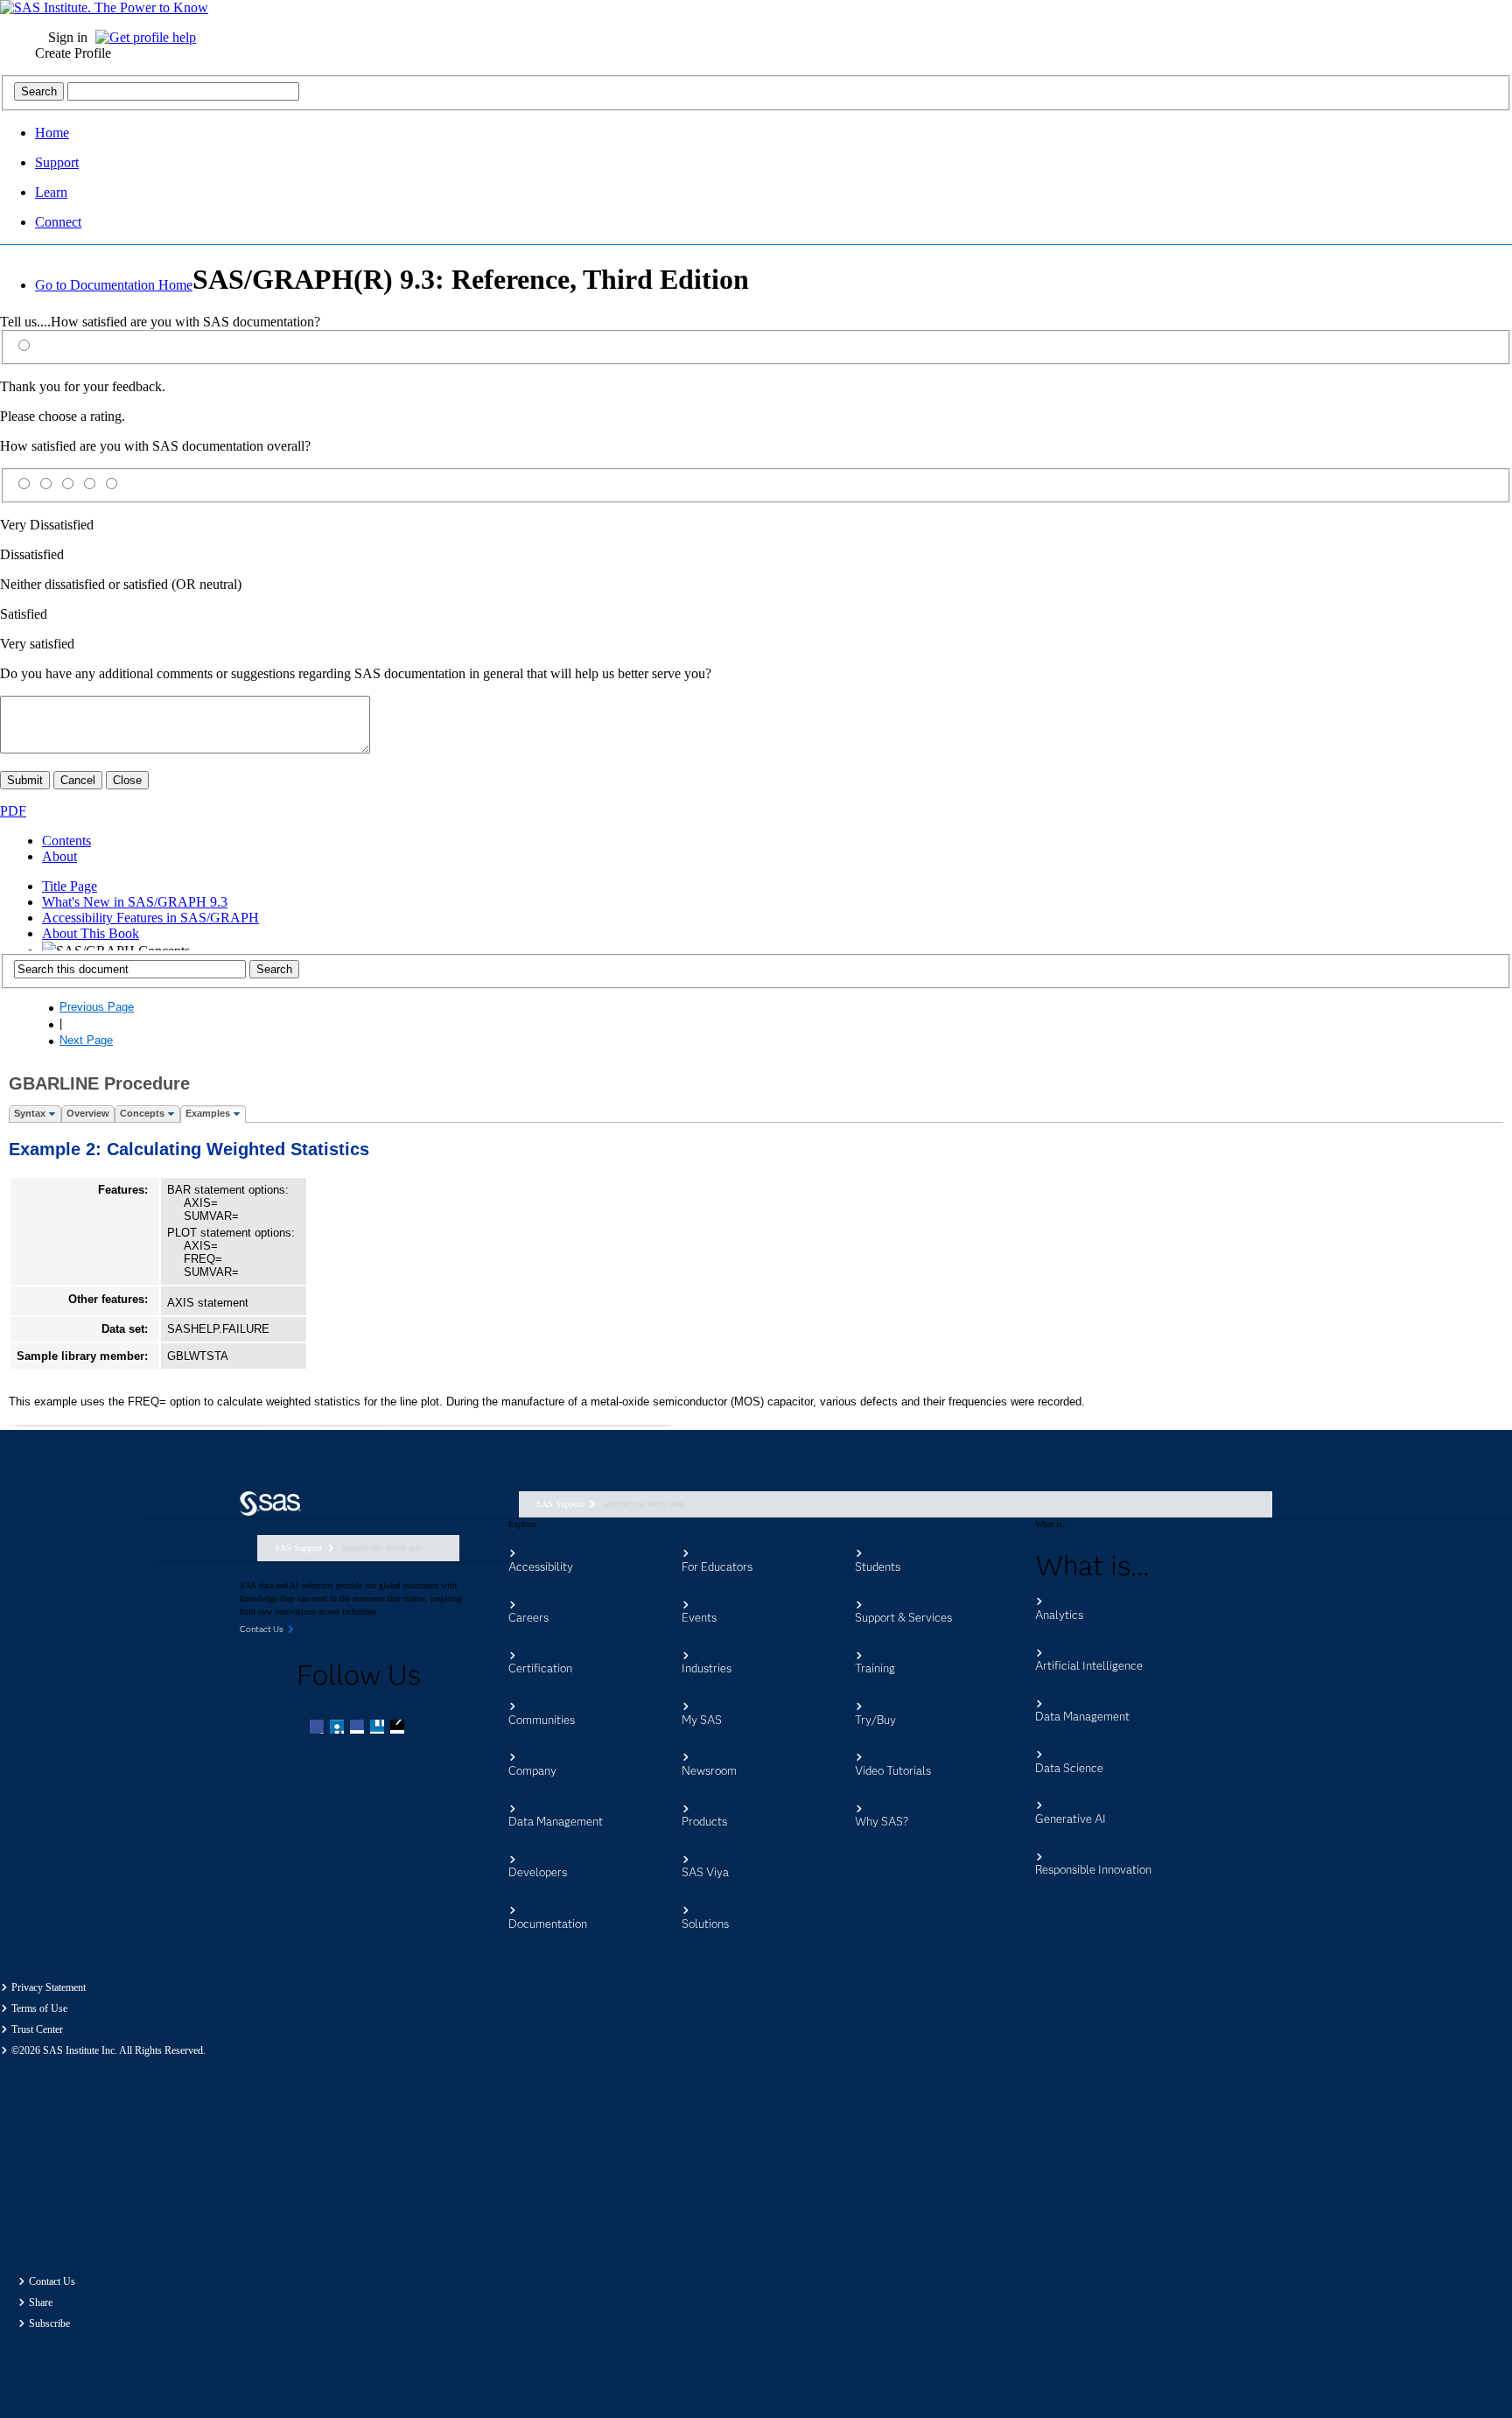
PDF (13, 811)
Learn (51, 192)
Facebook (318, 1728)
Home (52, 133)
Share (41, 2302)
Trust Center (37, 2029)
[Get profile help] (150, 37)
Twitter (339, 1728)
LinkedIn (359, 1728)
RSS (399, 1728)
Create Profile (73, 53)
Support (57, 162)
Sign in (68, 37)
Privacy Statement (49, 1987)
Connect (58, 222)
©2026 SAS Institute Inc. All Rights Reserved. (108, 2050)
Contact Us (52, 2281)
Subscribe (49, 2323)
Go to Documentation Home (114, 285)
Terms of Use (39, 2008)
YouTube (379, 1728)
